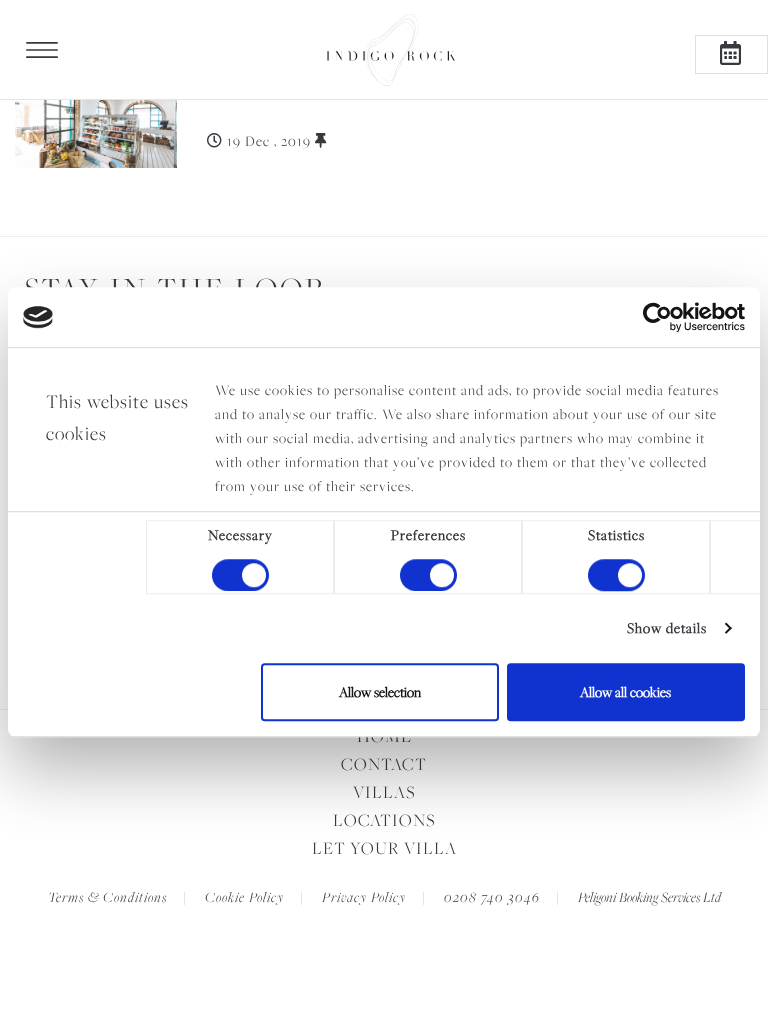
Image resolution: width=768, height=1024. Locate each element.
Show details (667, 628)
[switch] (428, 575)
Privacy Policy (364, 896)
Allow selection (380, 692)
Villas (384, 792)
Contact (384, 764)
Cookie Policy (244, 896)
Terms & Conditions (107, 896)
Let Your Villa (384, 848)
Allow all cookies (625, 692)
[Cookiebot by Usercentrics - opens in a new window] (657, 317)
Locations (384, 820)
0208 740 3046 (492, 896)
